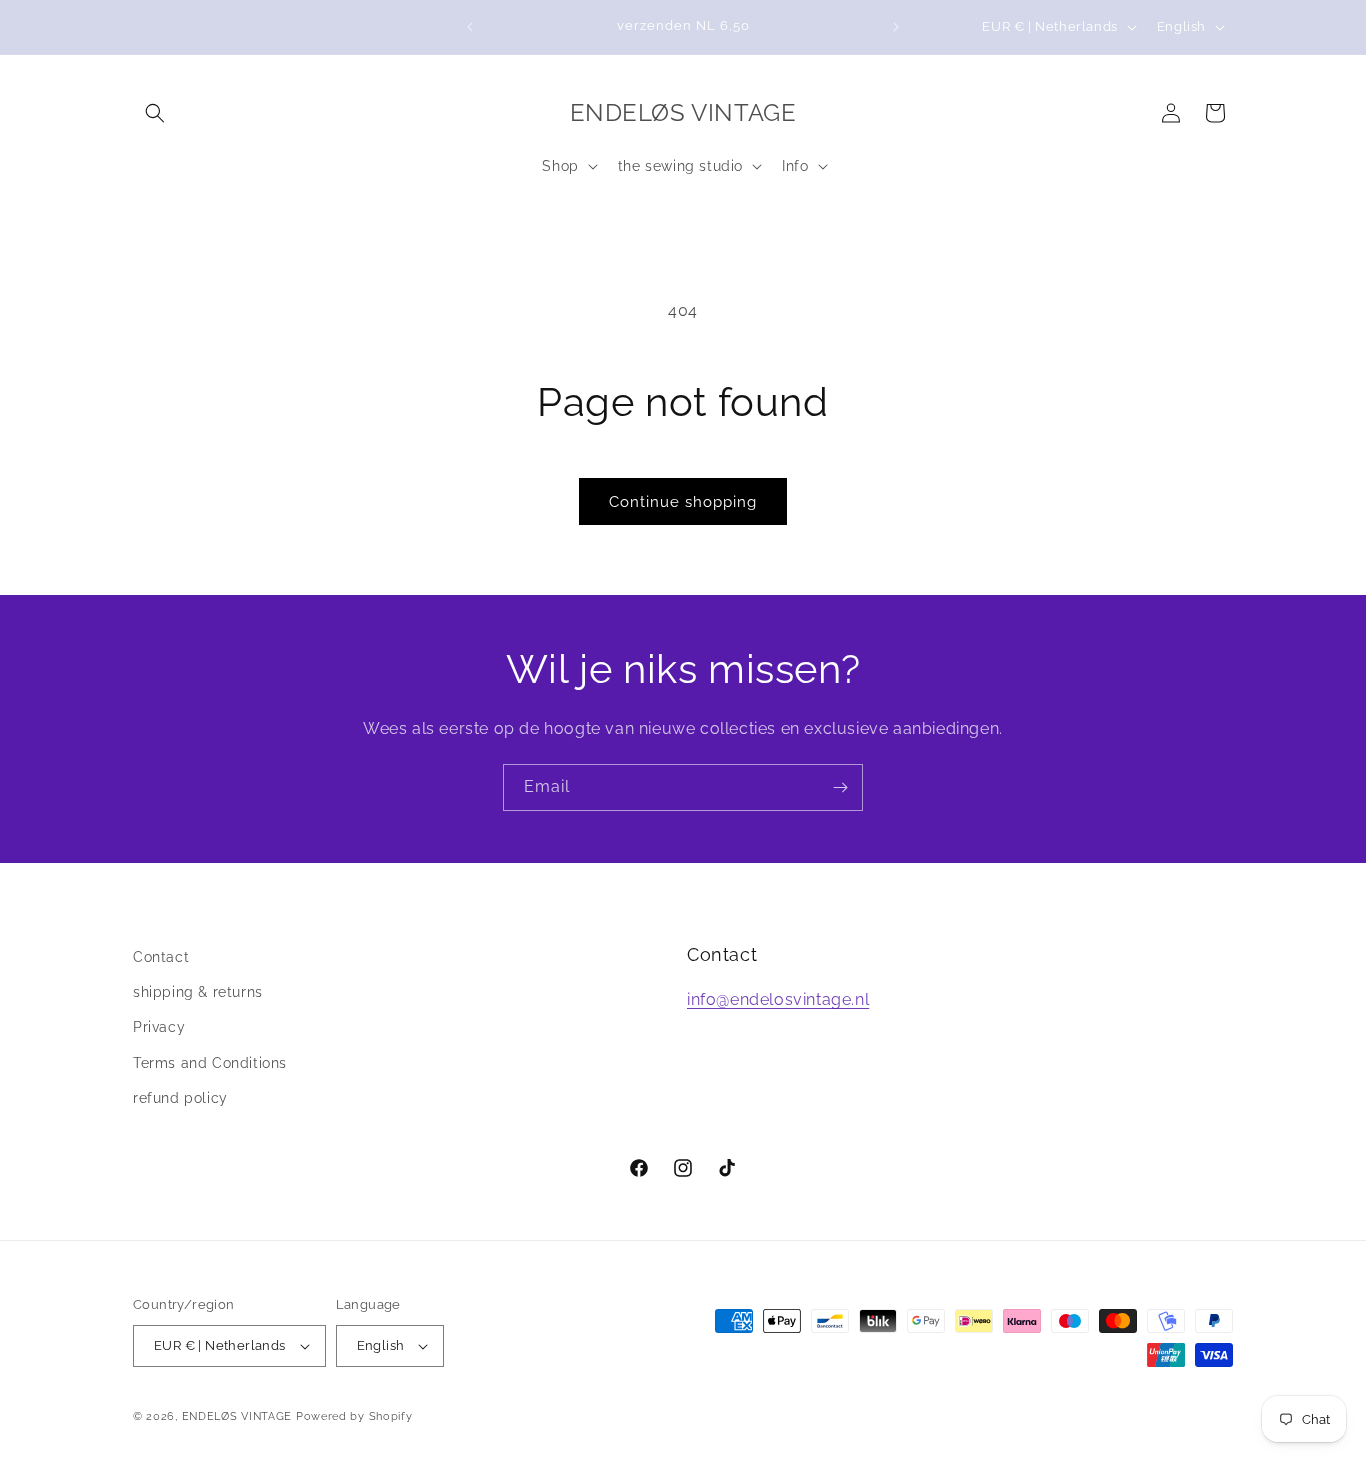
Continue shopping (683, 502)
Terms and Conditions (210, 1063)
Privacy (159, 1027)
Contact (161, 957)
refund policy (180, 1098)
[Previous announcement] (470, 27)
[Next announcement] (896, 27)
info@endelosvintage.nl (778, 999)
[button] (155, 113)
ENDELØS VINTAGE (237, 1416)
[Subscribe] (840, 787)
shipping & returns (198, 992)
